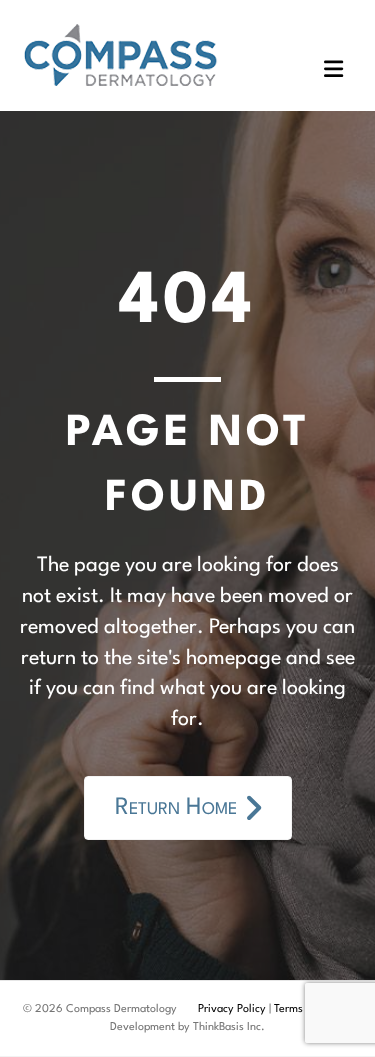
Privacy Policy (232, 1009)
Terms (288, 1009)
